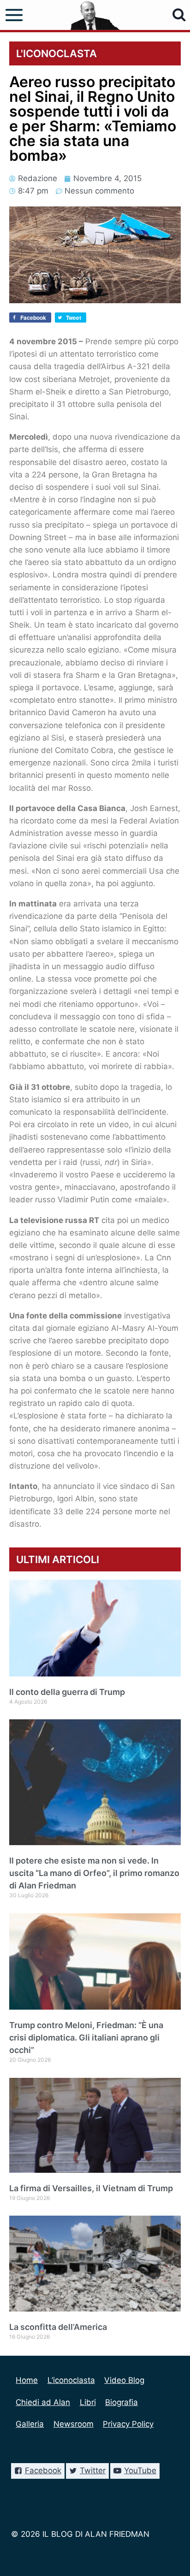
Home (27, 2380)
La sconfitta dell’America (58, 2327)
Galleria (30, 2424)
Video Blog (124, 2380)
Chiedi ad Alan (43, 2402)
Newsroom (74, 2424)
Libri (88, 2402)
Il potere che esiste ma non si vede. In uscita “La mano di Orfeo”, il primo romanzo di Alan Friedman (94, 1873)
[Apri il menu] (14, 15)
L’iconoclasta (71, 2380)
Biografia (122, 2402)
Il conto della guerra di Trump (67, 1692)
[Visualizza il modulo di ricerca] (179, 15)
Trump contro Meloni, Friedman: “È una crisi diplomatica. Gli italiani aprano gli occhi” (86, 2038)
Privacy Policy (128, 2424)
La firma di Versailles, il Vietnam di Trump (91, 2188)
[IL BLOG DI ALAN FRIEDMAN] (95, 15)
